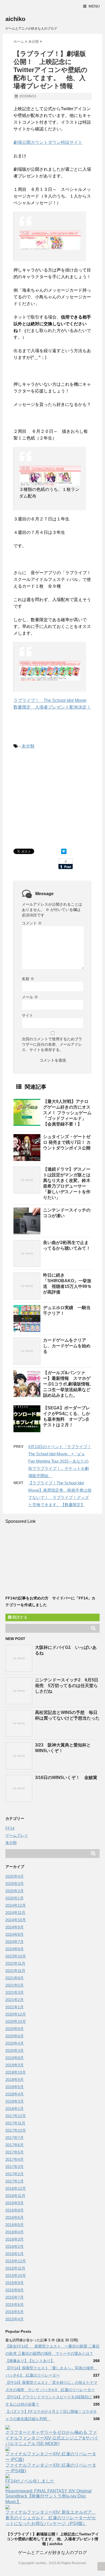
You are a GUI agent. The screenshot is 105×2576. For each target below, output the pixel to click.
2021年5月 (15, 1985)
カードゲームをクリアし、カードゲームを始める (67, 1346)
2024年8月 (15, 1934)
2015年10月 (16, 2275)
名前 (28, 979)
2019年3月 (15, 2065)
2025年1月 (15, 1898)
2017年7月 (15, 2138)
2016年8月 (15, 2210)
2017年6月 (15, 2145)
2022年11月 (15, 1963)
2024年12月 (16, 1905)
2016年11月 (15, 2196)
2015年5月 (15, 2312)
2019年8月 (15, 2058)
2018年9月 (15, 2080)
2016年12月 (16, 2188)
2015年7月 (15, 2297)
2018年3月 (15, 2101)
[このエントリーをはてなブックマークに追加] (64, 851)
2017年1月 (15, 2181)
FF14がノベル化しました (30, 2481)
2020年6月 (15, 2036)
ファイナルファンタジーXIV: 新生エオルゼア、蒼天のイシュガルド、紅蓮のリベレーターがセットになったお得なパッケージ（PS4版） (51, 2518)
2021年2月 (15, 2000)
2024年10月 (16, 1920)
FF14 (10, 1828)
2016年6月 (15, 2217)
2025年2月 (15, 1891)
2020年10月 (16, 2021)
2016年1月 (15, 2254)
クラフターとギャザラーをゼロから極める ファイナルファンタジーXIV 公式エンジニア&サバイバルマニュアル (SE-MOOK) (52, 2438)
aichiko (15, 19)
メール (30, 997)
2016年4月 (15, 2232)
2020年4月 (15, 2043)
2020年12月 (16, 2014)
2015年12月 (16, 2261)
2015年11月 (15, 2268)
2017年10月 (16, 2130)
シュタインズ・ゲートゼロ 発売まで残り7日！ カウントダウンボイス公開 (67, 1142)
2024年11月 (15, 1913)
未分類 (28, 746)
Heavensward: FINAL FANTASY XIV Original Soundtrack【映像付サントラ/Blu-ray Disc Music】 (48, 2496)
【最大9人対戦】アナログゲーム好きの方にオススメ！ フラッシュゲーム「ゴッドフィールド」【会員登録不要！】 (67, 1113)
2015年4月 (15, 2319)
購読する (19, 1617)
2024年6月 (15, 1949)
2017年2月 (15, 2174)
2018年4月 (15, 2094)
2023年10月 (16, 1956)
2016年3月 (15, 2239)
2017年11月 (15, 2123)
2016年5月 (15, 2225)
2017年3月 (15, 2167)
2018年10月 (16, 2072)
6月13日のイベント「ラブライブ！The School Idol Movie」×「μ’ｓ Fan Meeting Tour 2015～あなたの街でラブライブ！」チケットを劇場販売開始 (60, 1461)
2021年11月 (15, 1971)
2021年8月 (15, 1978)
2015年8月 (15, 2290)
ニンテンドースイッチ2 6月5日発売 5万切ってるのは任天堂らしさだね (67, 1686)
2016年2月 (15, 2246)
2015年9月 (15, 2283)
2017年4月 (15, 2159)
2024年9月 (15, 1927)
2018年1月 (15, 2109)
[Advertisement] (59, 798)
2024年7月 (15, 1942)
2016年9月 (15, 2203)
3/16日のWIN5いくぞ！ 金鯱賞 (66, 1778)
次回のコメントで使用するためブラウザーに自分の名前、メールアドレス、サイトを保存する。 (52, 1044)
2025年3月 (15, 1884)
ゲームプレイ (17, 1835)
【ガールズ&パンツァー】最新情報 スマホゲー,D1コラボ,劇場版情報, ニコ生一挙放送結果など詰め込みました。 (69, 1384)
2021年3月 (15, 1992)
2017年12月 (16, 2116)
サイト (27, 1015)
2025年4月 (15, 1876)
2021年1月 (15, 2007)
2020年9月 (15, 2029)
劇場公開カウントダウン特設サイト (48, 142)
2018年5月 (15, 2087)
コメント (32, 923)
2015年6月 (15, 2305)
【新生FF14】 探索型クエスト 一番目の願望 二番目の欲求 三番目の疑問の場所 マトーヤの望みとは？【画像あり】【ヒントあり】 (52, 2353)
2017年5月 (15, 2152)
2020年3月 (15, 2050)
